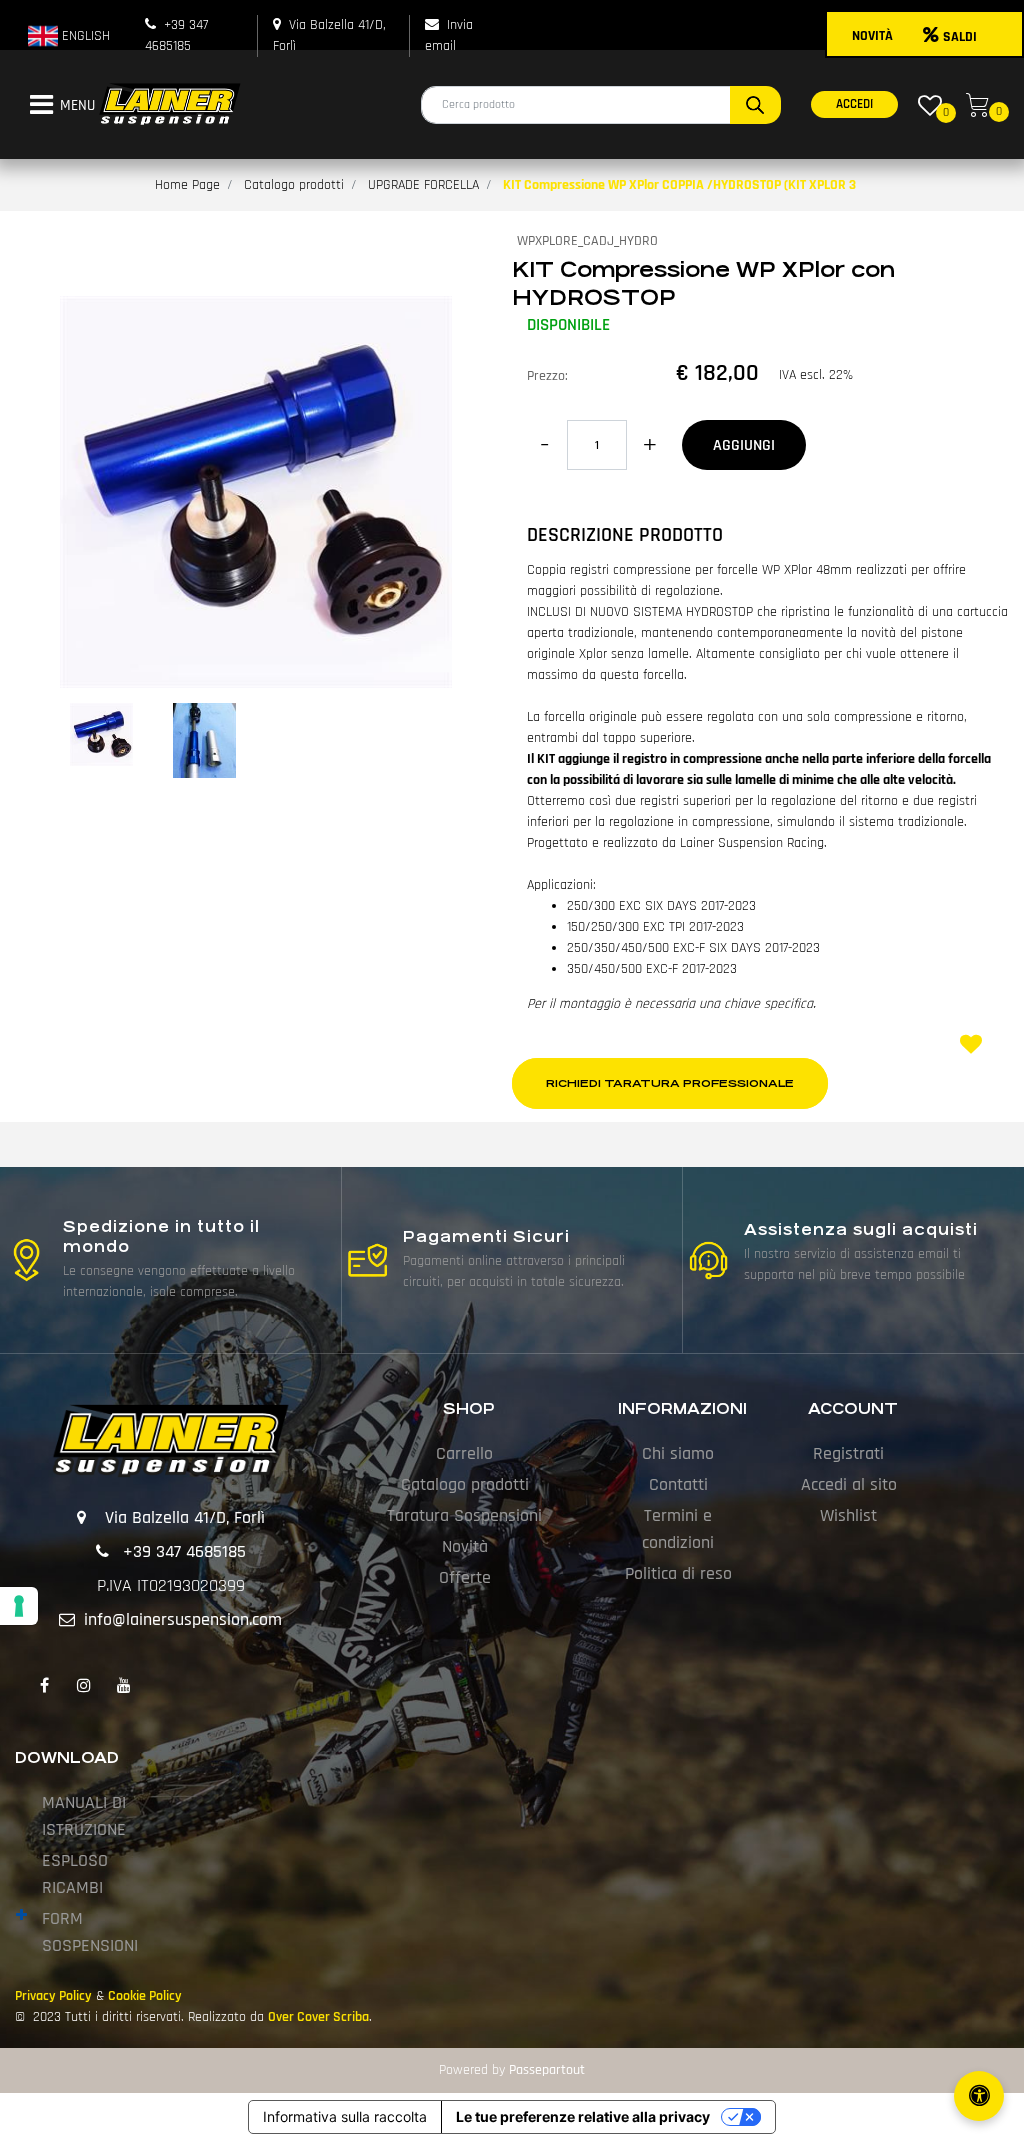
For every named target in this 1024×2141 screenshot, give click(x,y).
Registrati (848, 1453)
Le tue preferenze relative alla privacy (583, 2116)
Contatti (678, 1484)
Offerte (465, 1577)
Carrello (464, 1453)
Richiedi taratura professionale (670, 1083)
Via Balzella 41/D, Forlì (185, 1517)
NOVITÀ (872, 36)
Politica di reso (678, 1573)
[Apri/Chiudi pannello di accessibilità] (979, 2096)
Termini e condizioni (678, 1529)
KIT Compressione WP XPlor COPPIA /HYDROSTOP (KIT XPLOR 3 (679, 185)
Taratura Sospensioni (464, 1515)
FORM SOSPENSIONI (90, 1932)
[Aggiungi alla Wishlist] (974, 1046)
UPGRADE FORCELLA (423, 185)
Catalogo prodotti (294, 185)
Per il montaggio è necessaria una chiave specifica (670, 1004)
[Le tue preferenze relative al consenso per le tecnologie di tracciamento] (19, 1606)
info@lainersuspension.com (183, 1619)
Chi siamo (678, 1453)
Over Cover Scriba (318, 2017)
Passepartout (547, 2070)
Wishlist (848, 1515)
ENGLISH (84, 36)
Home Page (187, 185)
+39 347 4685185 (184, 1551)
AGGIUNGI (744, 445)
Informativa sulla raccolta (345, 2116)
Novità (465, 1546)
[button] (755, 105)
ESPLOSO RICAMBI (75, 1874)
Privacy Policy (53, 1996)
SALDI (960, 37)
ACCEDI (854, 104)
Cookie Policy (145, 1996)
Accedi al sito (849, 1484)
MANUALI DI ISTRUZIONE (84, 1816)
